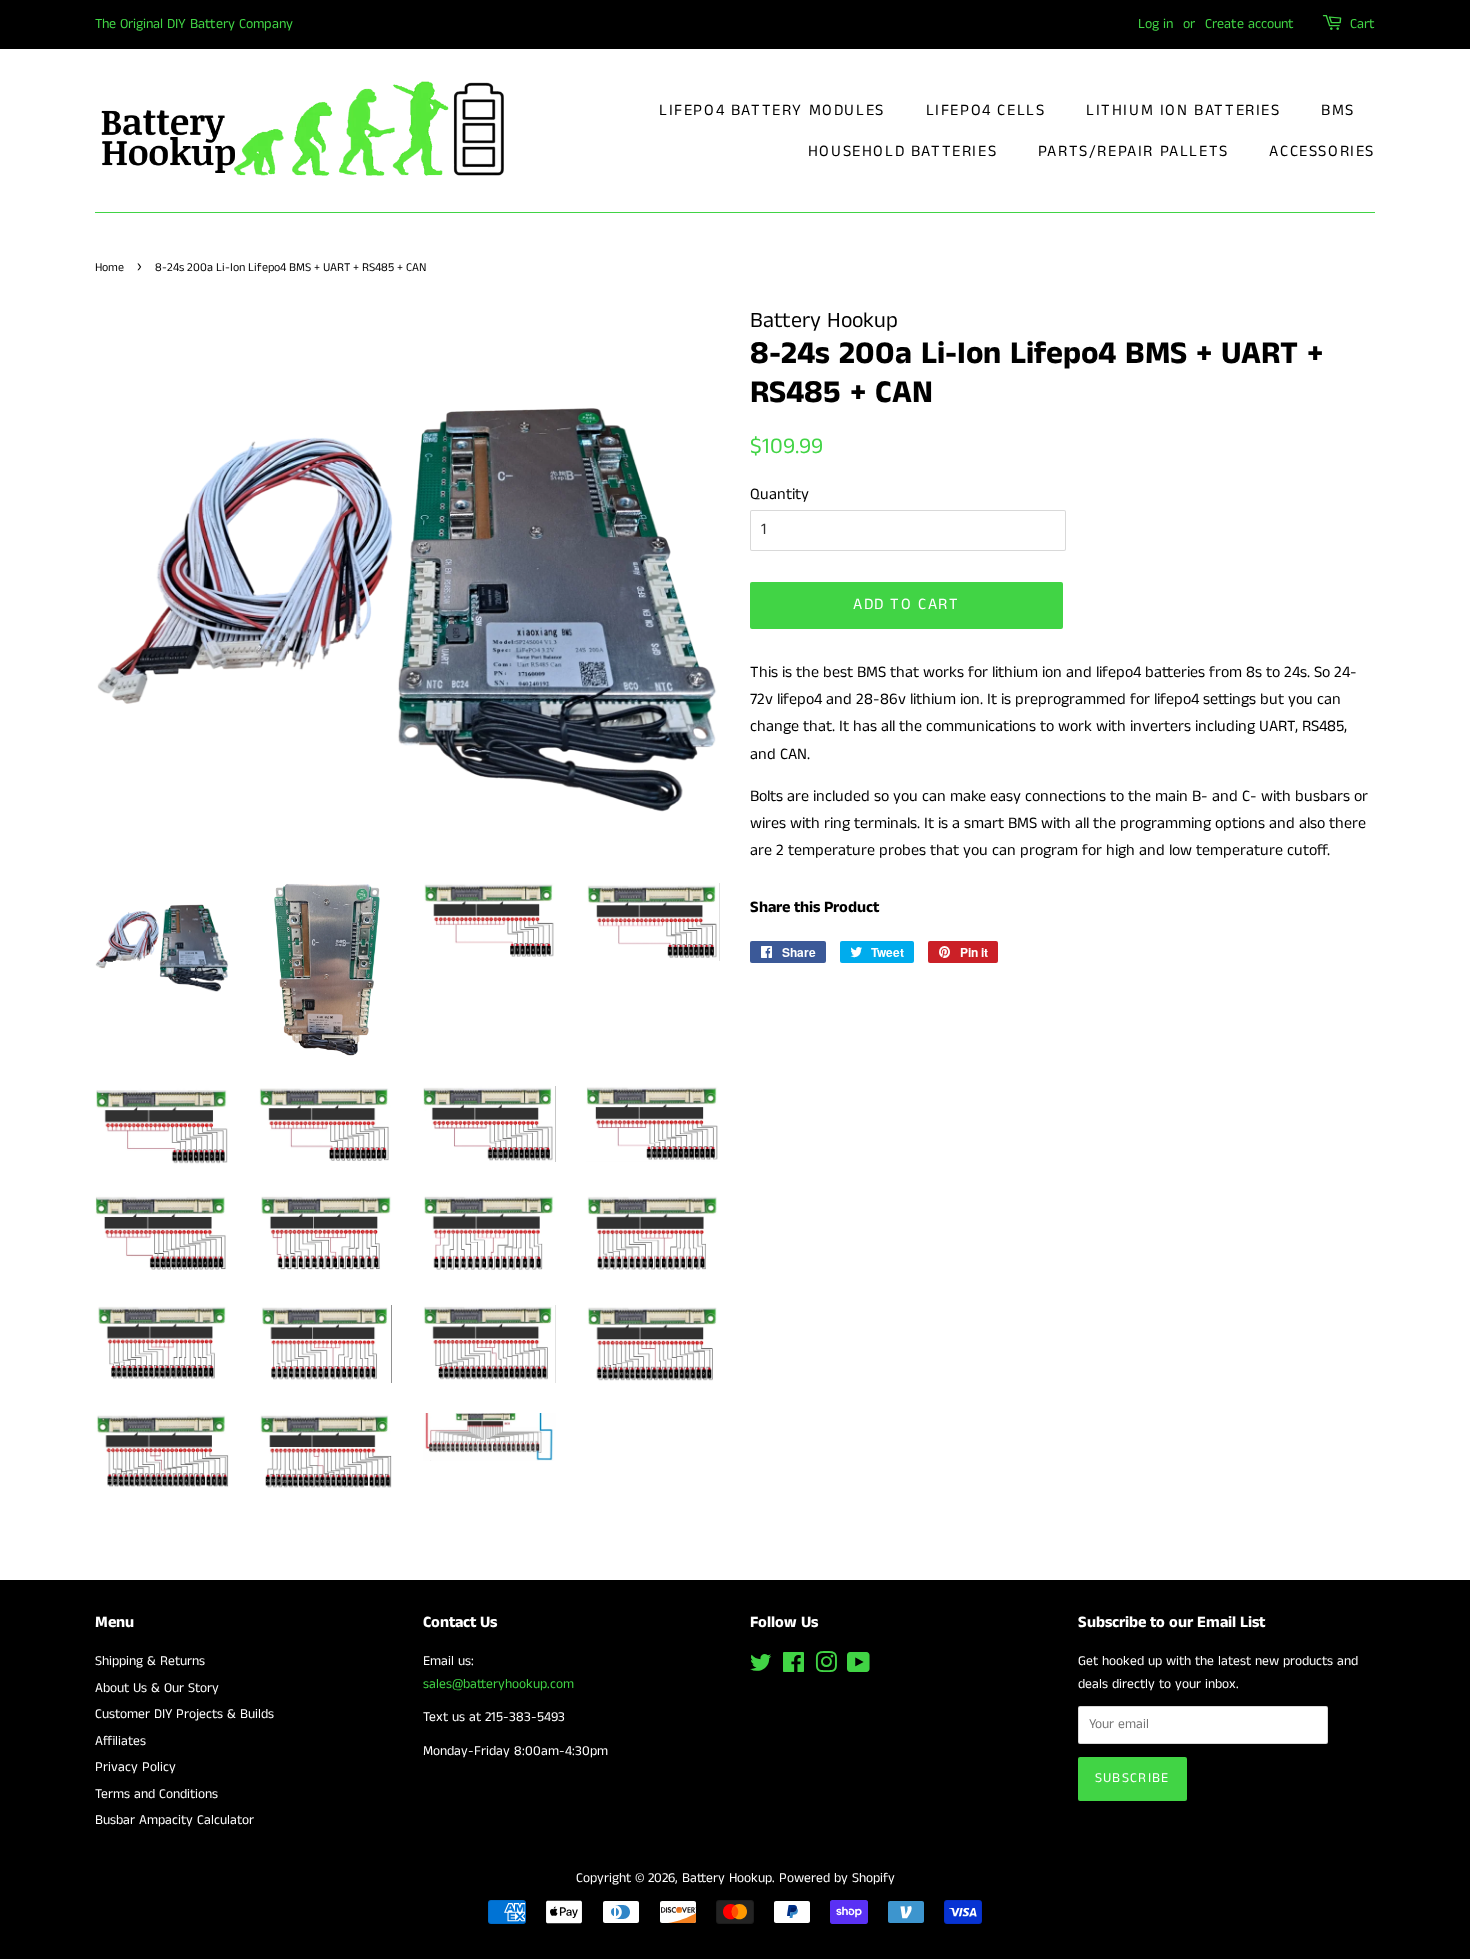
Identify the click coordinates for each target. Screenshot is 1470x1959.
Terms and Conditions (156, 1794)
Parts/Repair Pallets (1133, 151)
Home (109, 267)
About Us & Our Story (157, 1688)
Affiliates (120, 1741)
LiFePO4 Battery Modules (772, 110)
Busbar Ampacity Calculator (174, 1820)
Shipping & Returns (150, 1661)
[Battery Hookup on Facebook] (793, 1667)
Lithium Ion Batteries (1183, 110)
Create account (1249, 24)
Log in (1155, 24)
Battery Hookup (727, 1878)
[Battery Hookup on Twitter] (761, 1667)
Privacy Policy (135, 1767)
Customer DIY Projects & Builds (184, 1714)
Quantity (779, 494)
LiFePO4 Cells (986, 110)
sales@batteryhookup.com (498, 1684)
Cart (1362, 24)
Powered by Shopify (837, 1878)
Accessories (1322, 151)
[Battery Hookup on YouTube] (858, 1667)
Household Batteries (902, 151)
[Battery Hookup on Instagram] (826, 1667)
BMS (1338, 110)
